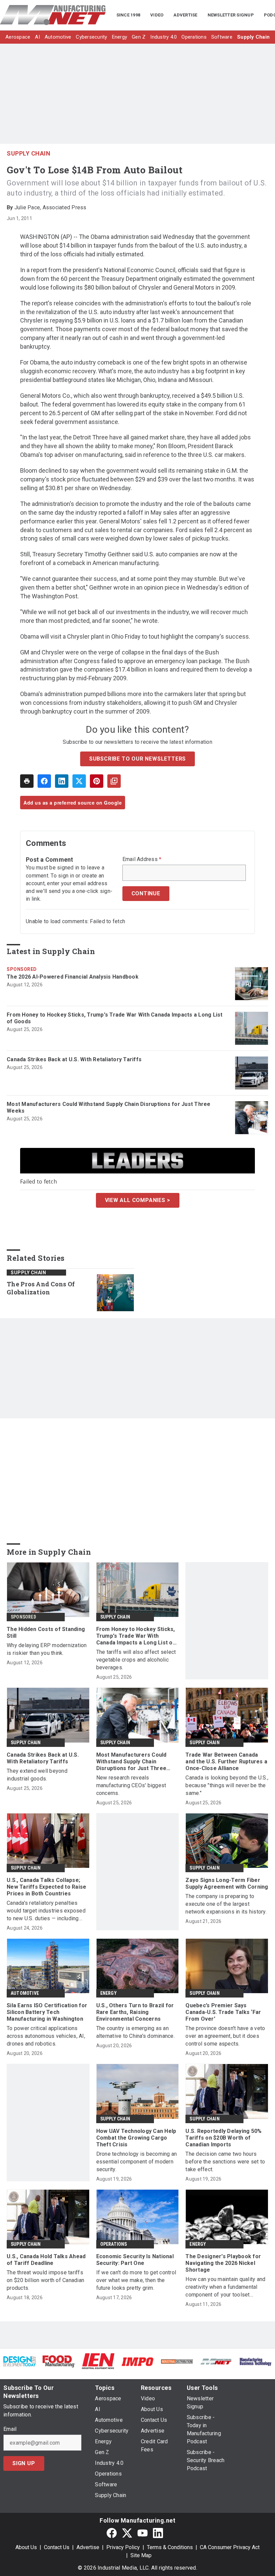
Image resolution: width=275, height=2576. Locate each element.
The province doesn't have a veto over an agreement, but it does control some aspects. (225, 2036)
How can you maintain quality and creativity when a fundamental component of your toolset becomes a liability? (225, 2287)
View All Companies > (138, 1200)
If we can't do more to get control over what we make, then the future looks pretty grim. (136, 2280)
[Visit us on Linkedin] (158, 2533)
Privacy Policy (123, 2547)
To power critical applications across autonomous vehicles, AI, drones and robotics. (46, 2036)
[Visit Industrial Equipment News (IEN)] (98, 2361)
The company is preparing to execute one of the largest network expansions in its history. (226, 1904)
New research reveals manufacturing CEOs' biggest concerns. (131, 1785)
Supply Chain (29, 153)
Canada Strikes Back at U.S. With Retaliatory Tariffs (74, 1059)
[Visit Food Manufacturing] (59, 2361)
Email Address (142, 859)
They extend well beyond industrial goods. (37, 1775)
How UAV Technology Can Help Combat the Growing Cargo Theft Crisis (136, 2138)
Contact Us (57, 2547)
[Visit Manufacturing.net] (216, 2361)
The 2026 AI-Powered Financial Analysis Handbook (73, 977)
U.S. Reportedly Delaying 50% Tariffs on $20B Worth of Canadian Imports (224, 2138)
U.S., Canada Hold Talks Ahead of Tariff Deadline (46, 2260)
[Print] (27, 781)
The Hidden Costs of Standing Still (46, 1633)
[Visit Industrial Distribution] (177, 2361)
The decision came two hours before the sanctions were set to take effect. (225, 2162)
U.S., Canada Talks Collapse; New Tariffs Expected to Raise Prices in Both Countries (46, 1887)
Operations (114, 2244)
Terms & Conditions (170, 2547)
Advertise (88, 2547)
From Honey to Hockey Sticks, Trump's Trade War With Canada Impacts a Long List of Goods (115, 1018)
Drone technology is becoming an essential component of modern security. (137, 2162)
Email (10, 2429)
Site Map (141, 2555)
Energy (108, 1993)
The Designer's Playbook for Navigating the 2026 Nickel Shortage (223, 2263)
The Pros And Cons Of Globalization (41, 1288)
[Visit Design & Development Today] (20, 2361)
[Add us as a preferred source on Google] (114, 781)
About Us (26, 2547)
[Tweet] (79, 781)
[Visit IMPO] (137, 2361)
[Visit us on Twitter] (127, 2533)
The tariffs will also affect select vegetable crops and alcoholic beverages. (136, 1660)
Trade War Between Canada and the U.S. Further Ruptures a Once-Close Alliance (226, 1762)
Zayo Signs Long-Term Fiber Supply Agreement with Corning (227, 1883)
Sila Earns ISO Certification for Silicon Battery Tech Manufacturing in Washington (47, 2012)
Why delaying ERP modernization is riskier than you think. (47, 1649)
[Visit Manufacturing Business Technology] (255, 2361)
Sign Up (24, 2463)
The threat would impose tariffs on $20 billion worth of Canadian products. (45, 2280)
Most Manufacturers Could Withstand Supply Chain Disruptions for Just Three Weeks (109, 1107)
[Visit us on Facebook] (112, 2533)
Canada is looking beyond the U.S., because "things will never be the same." (227, 1785)
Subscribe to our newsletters (137, 759)
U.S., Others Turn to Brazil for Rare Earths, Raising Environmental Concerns (135, 2012)
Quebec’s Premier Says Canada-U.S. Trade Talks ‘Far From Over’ (223, 2012)
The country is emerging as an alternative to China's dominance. (135, 2032)
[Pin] (97, 781)
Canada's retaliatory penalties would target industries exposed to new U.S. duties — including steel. (46, 1911)
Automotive (25, 1993)
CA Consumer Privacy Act (230, 2547)
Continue (146, 893)
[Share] (44, 781)
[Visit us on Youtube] (143, 2533)
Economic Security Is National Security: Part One (135, 2260)
